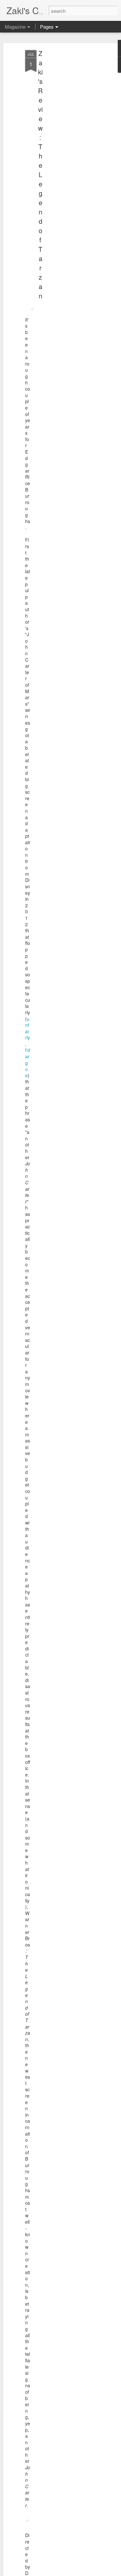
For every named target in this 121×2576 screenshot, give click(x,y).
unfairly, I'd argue (28, 1047)
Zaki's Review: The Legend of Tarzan (40, 174)
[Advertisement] (66, 151)
